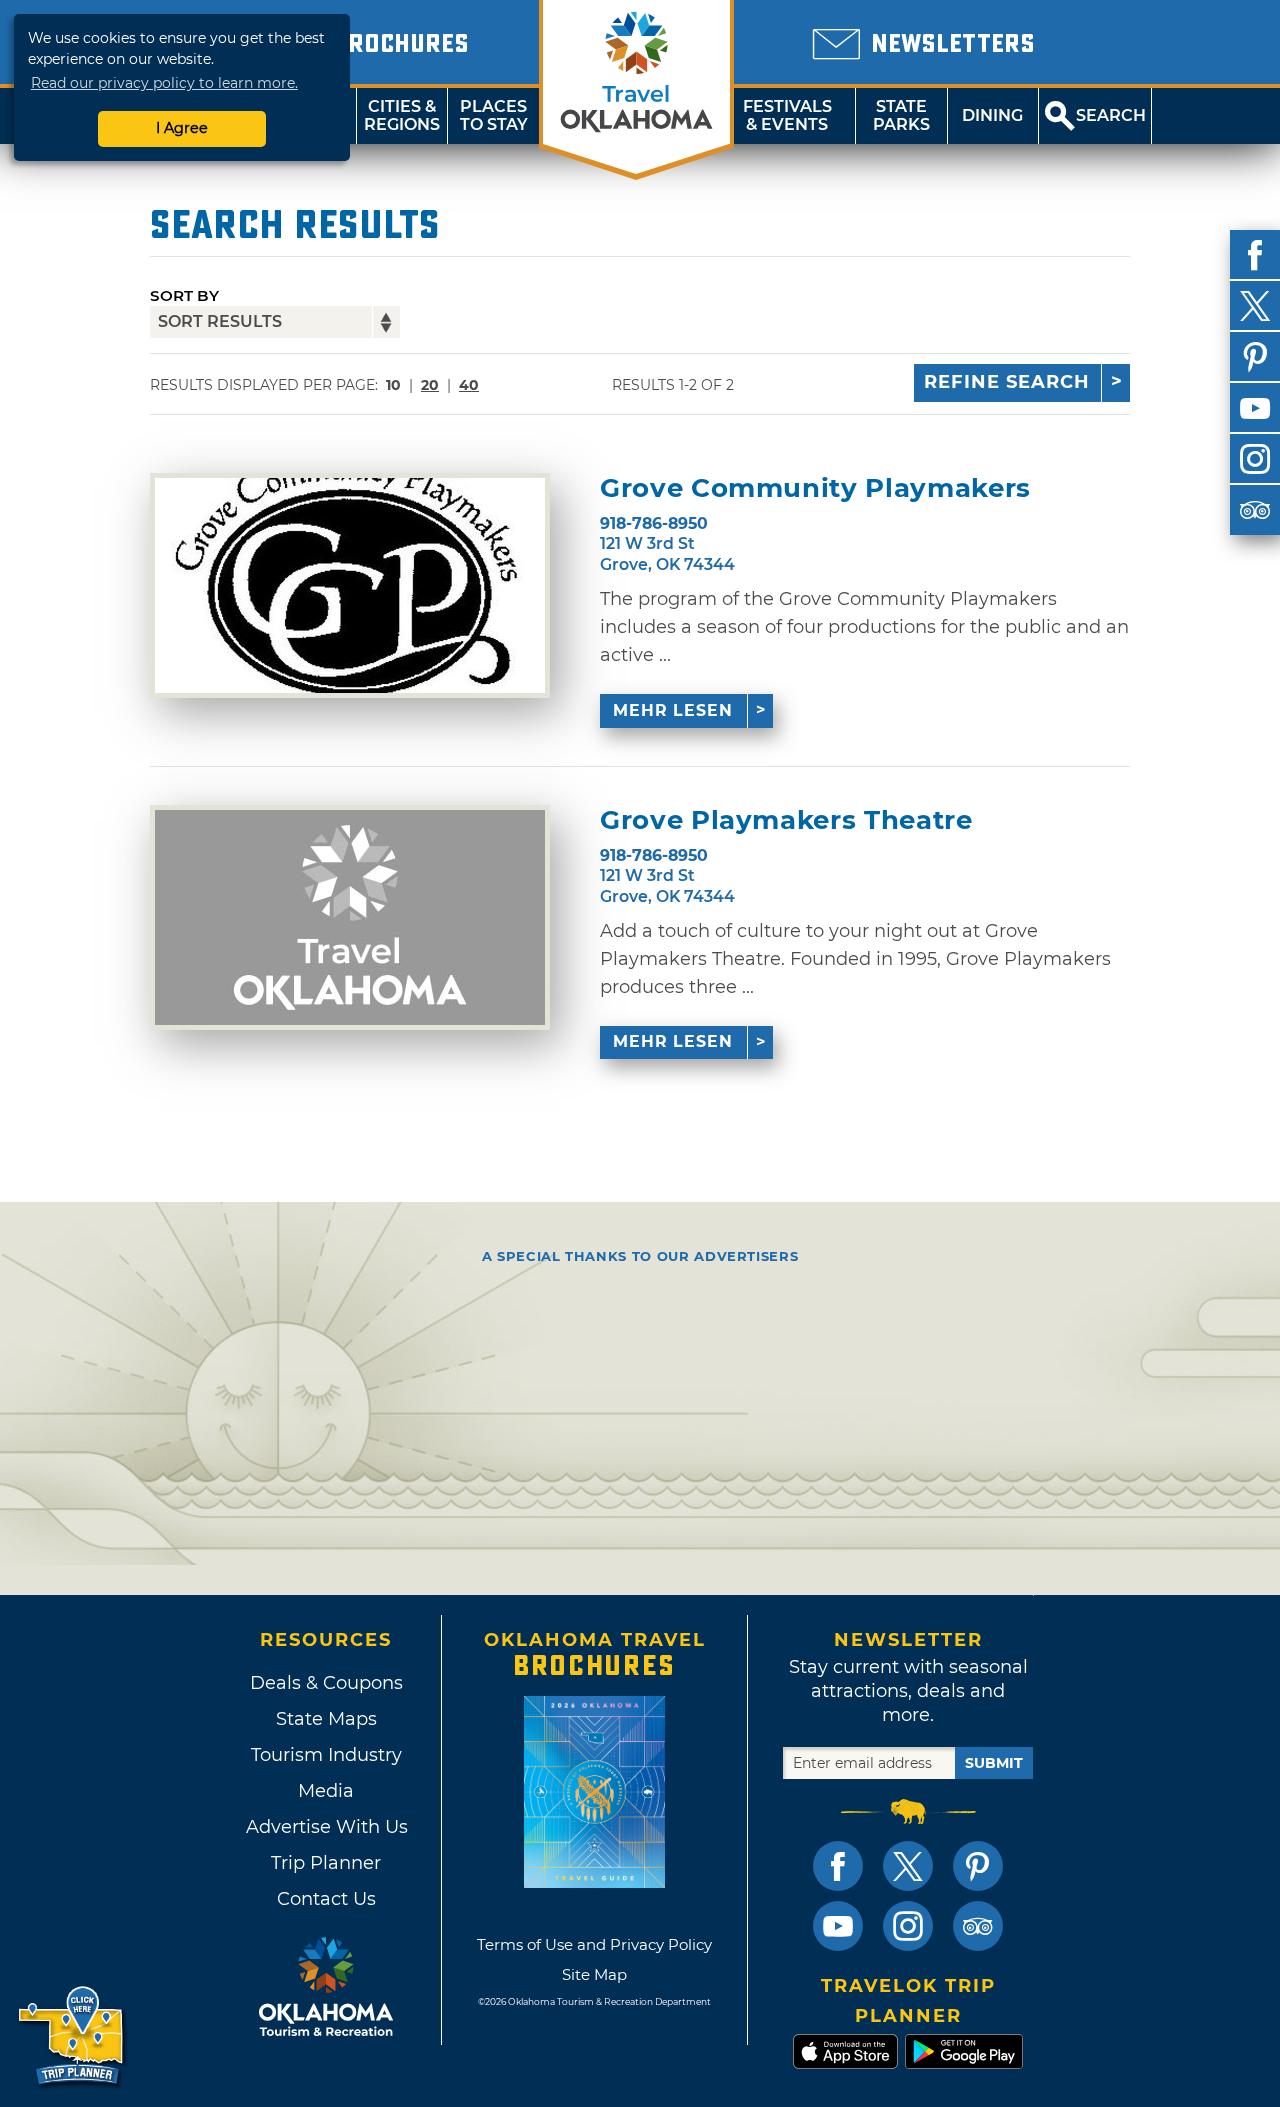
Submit (994, 1763)
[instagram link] (908, 1926)
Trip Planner (326, 1863)
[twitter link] (908, 1866)
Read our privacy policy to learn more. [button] (164, 83)
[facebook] (1255, 255)
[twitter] (1255, 306)
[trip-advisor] (1255, 510)
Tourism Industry (326, 1755)
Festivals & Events (787, 115)
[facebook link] (838, 1866)
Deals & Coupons (326, 1683)
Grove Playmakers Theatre (786, 820)
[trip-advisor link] (978, 1926)
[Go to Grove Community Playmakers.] (350, 585)
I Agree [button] (182, 128)
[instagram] (1255, 459)
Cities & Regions (402, 115)
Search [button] (1111, 115)
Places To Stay (494, 115)
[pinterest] (1255, 357)
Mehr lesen (673, 710)
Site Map (594, 1974)
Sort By (184, 295)
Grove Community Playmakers (815, 488)
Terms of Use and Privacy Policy (594, 1944)
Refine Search (1007, 382)
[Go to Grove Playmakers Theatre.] (350, 917)
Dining (992, 115)
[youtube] (1255, 408)
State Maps (326, 1719)
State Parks (901, 115)
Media (326, 1791)
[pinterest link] (978, 1866)
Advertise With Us (326, 1827)
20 (430, 385)
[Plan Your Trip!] (72, 2036)
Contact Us (326, 1899)
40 (469, 385)
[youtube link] (838, 1926)
